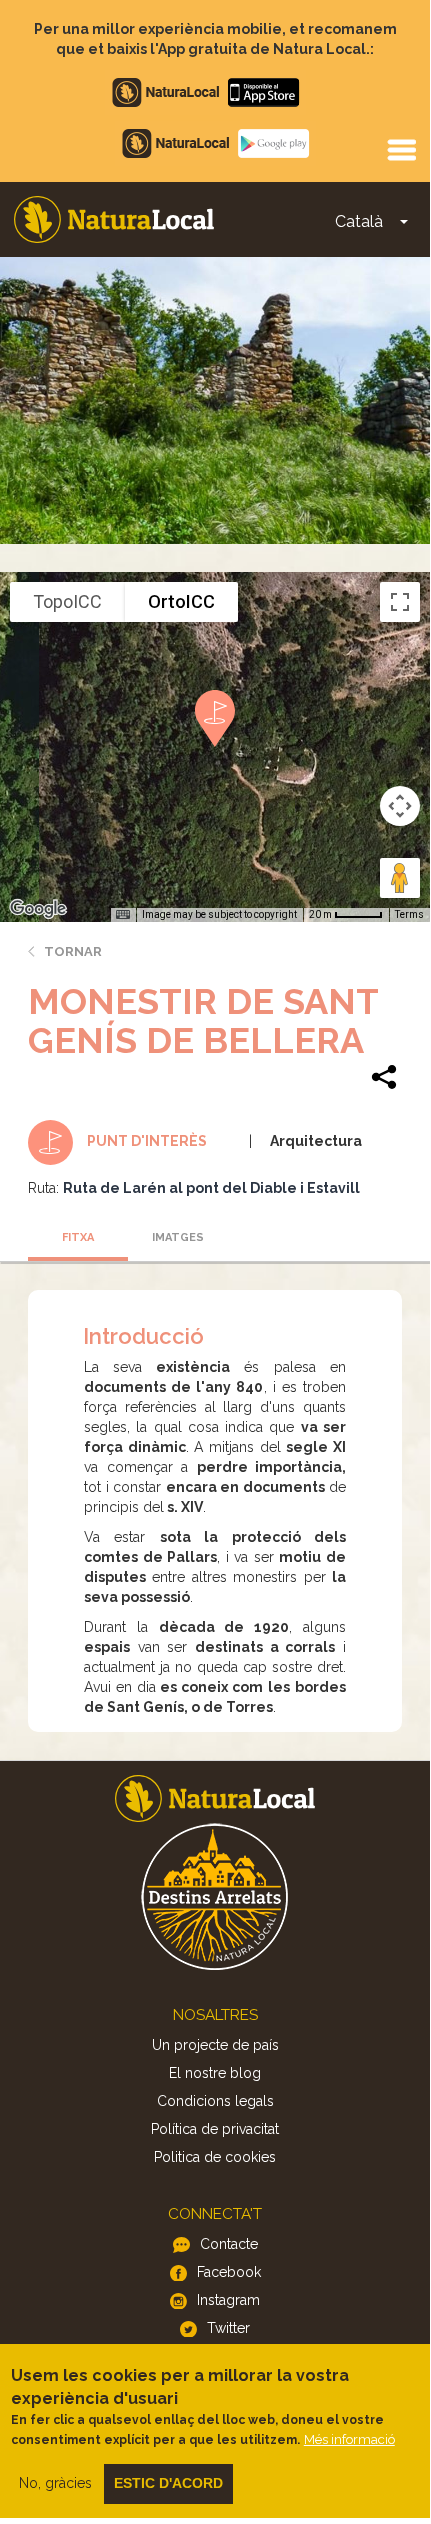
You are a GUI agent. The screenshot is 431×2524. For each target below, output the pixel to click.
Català (359, 221)
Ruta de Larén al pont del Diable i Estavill (211, 1188)
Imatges (178, 1237)
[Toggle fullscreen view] (400, 602)
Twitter (228, 2328)
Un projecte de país (215, 2045)
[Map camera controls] (400, 806)
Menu (401, 149)
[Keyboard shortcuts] (123, 915)
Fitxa (78, 1237)
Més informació (349, 2439)
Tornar (73, 951)
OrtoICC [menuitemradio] (181, 601)
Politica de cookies (215, 2157)
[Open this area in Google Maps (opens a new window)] (38, 909)
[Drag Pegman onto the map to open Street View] (400, 878)
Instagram (228, 2300)
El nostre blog (215, 2073)
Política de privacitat (215, 2129)
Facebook (229, 2272)
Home (114, 219)
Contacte (229, 2244)
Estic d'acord (168, 2483)
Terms (409, 914)
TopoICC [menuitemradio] (67, 601)
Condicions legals (215, 2101)
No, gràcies (55, 2483)
